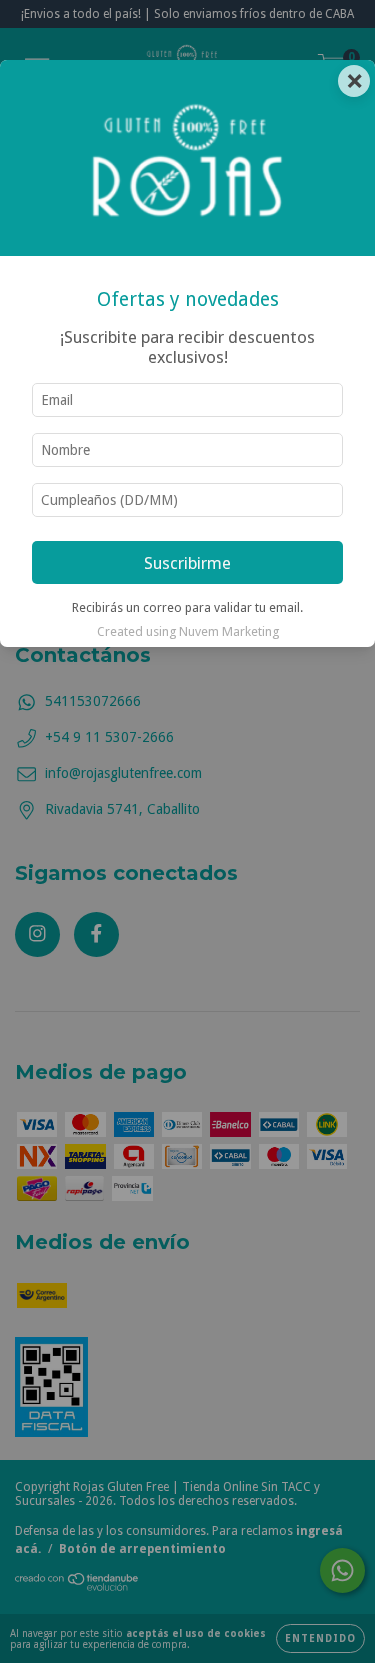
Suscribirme (187, 563)
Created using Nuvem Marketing (188, 631)
